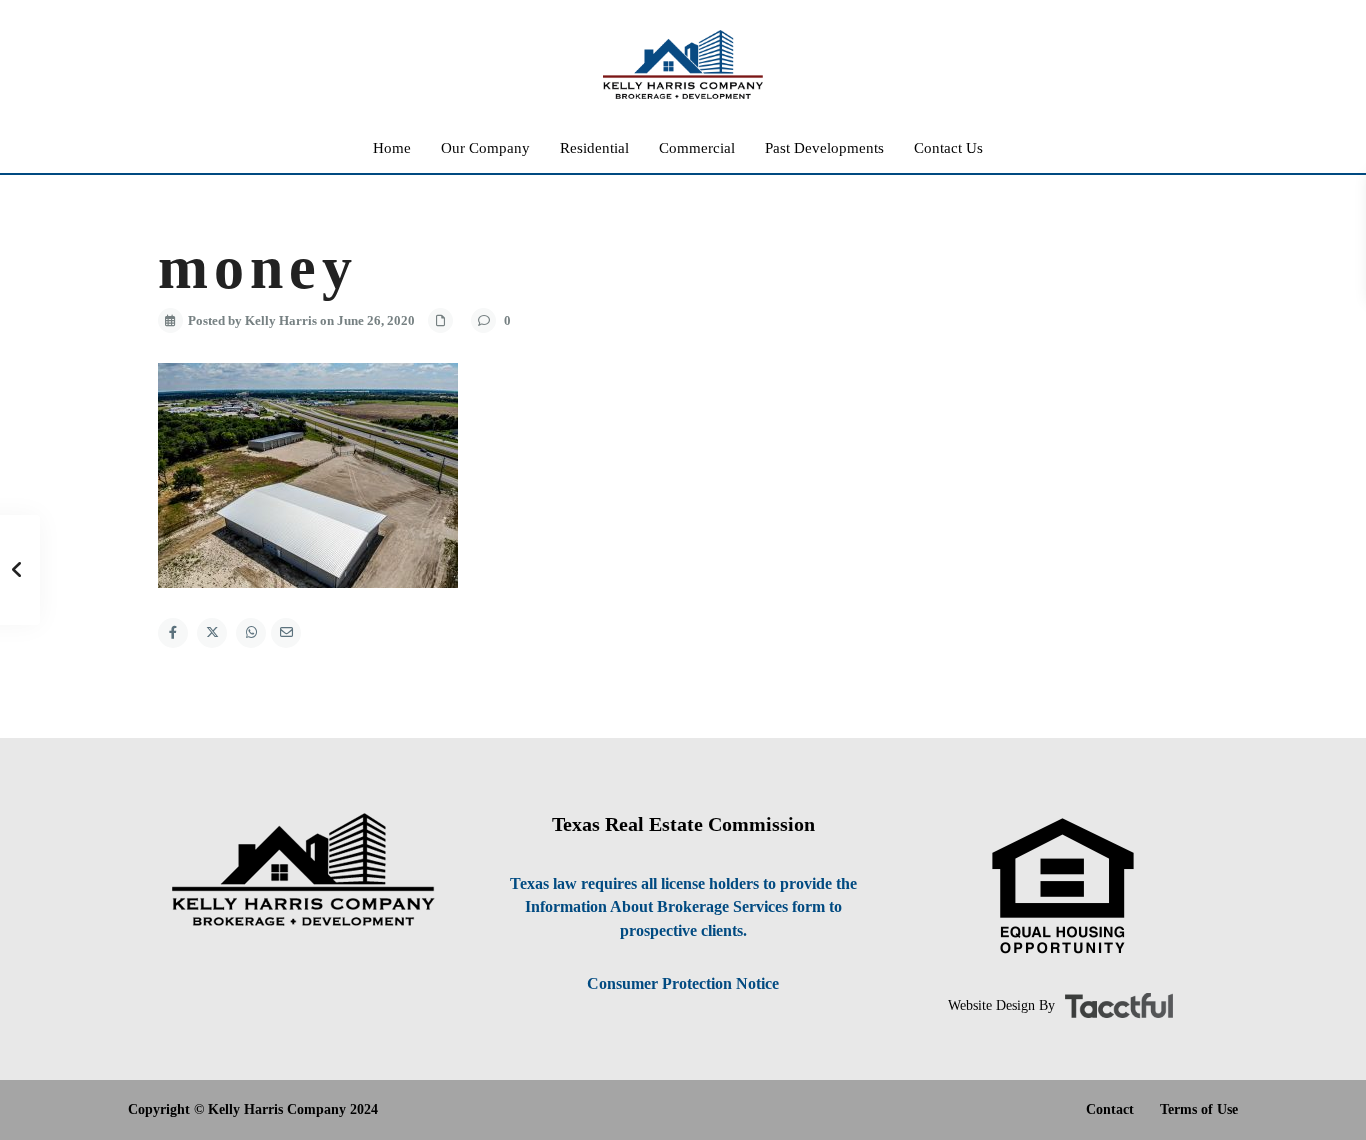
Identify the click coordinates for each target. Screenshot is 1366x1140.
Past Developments (824, 148)
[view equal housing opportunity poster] (1063, 886)
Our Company (485, 148)
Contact (1110, 1109)
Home (392, 148)
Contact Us (948, 148)
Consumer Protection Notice (683, 983)
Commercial (697, 148)
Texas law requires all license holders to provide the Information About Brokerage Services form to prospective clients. (683, 907)
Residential (594, 148)
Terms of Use (1199, 1109)
